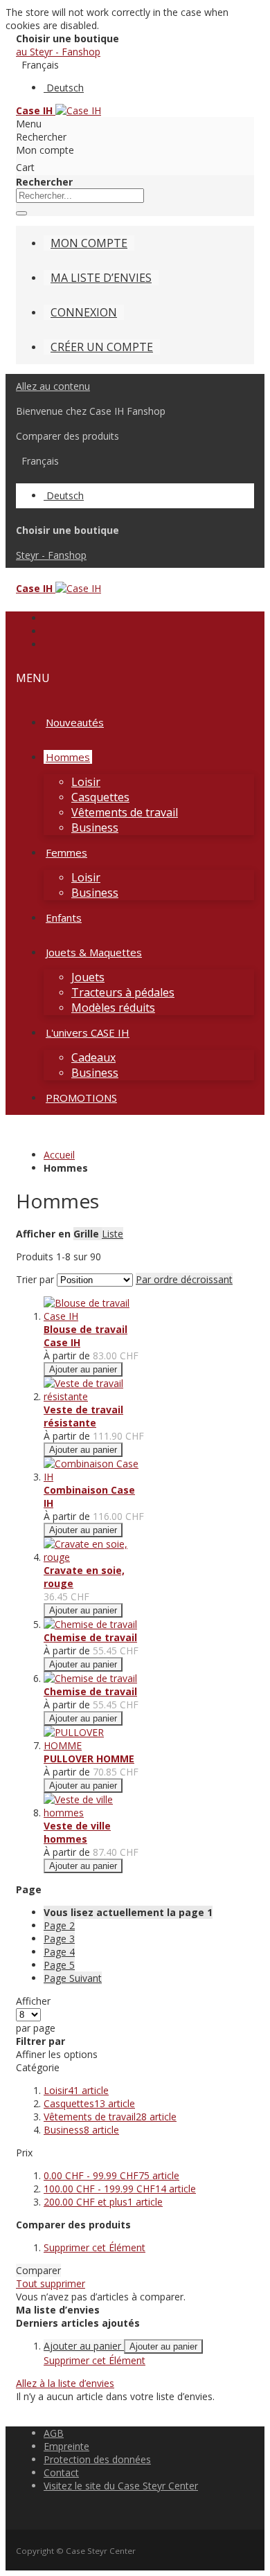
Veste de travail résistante (83, 1416)
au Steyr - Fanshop (58, 52)
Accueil (59, 1155)
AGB (54, 2433)
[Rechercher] (21, 213)
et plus (103, 2202)
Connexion (84, 312)
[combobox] (80, 196)
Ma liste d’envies (101, 278)
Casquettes (89, 2103)
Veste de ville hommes (77, 1832)
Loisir (76, 2090)
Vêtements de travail (110, 2117)
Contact (61, 2472)
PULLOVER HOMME (89, 1759)
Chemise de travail (90, 1637)
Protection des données (97, 2459)
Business (81, 2130)
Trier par (35, 1279)
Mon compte (89, 243)
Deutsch (65, 88)
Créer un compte (102, 347)
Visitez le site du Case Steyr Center (121, 2486)
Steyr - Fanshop (51, 555)
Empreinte (66, 2446)
